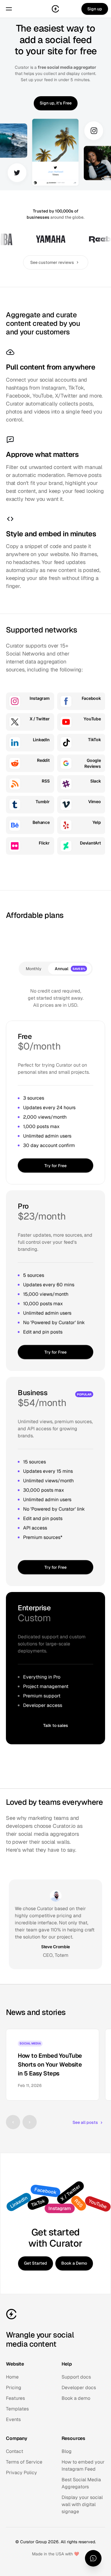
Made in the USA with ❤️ (55, 2554)
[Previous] (13, 2122)
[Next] (30, 2122)
